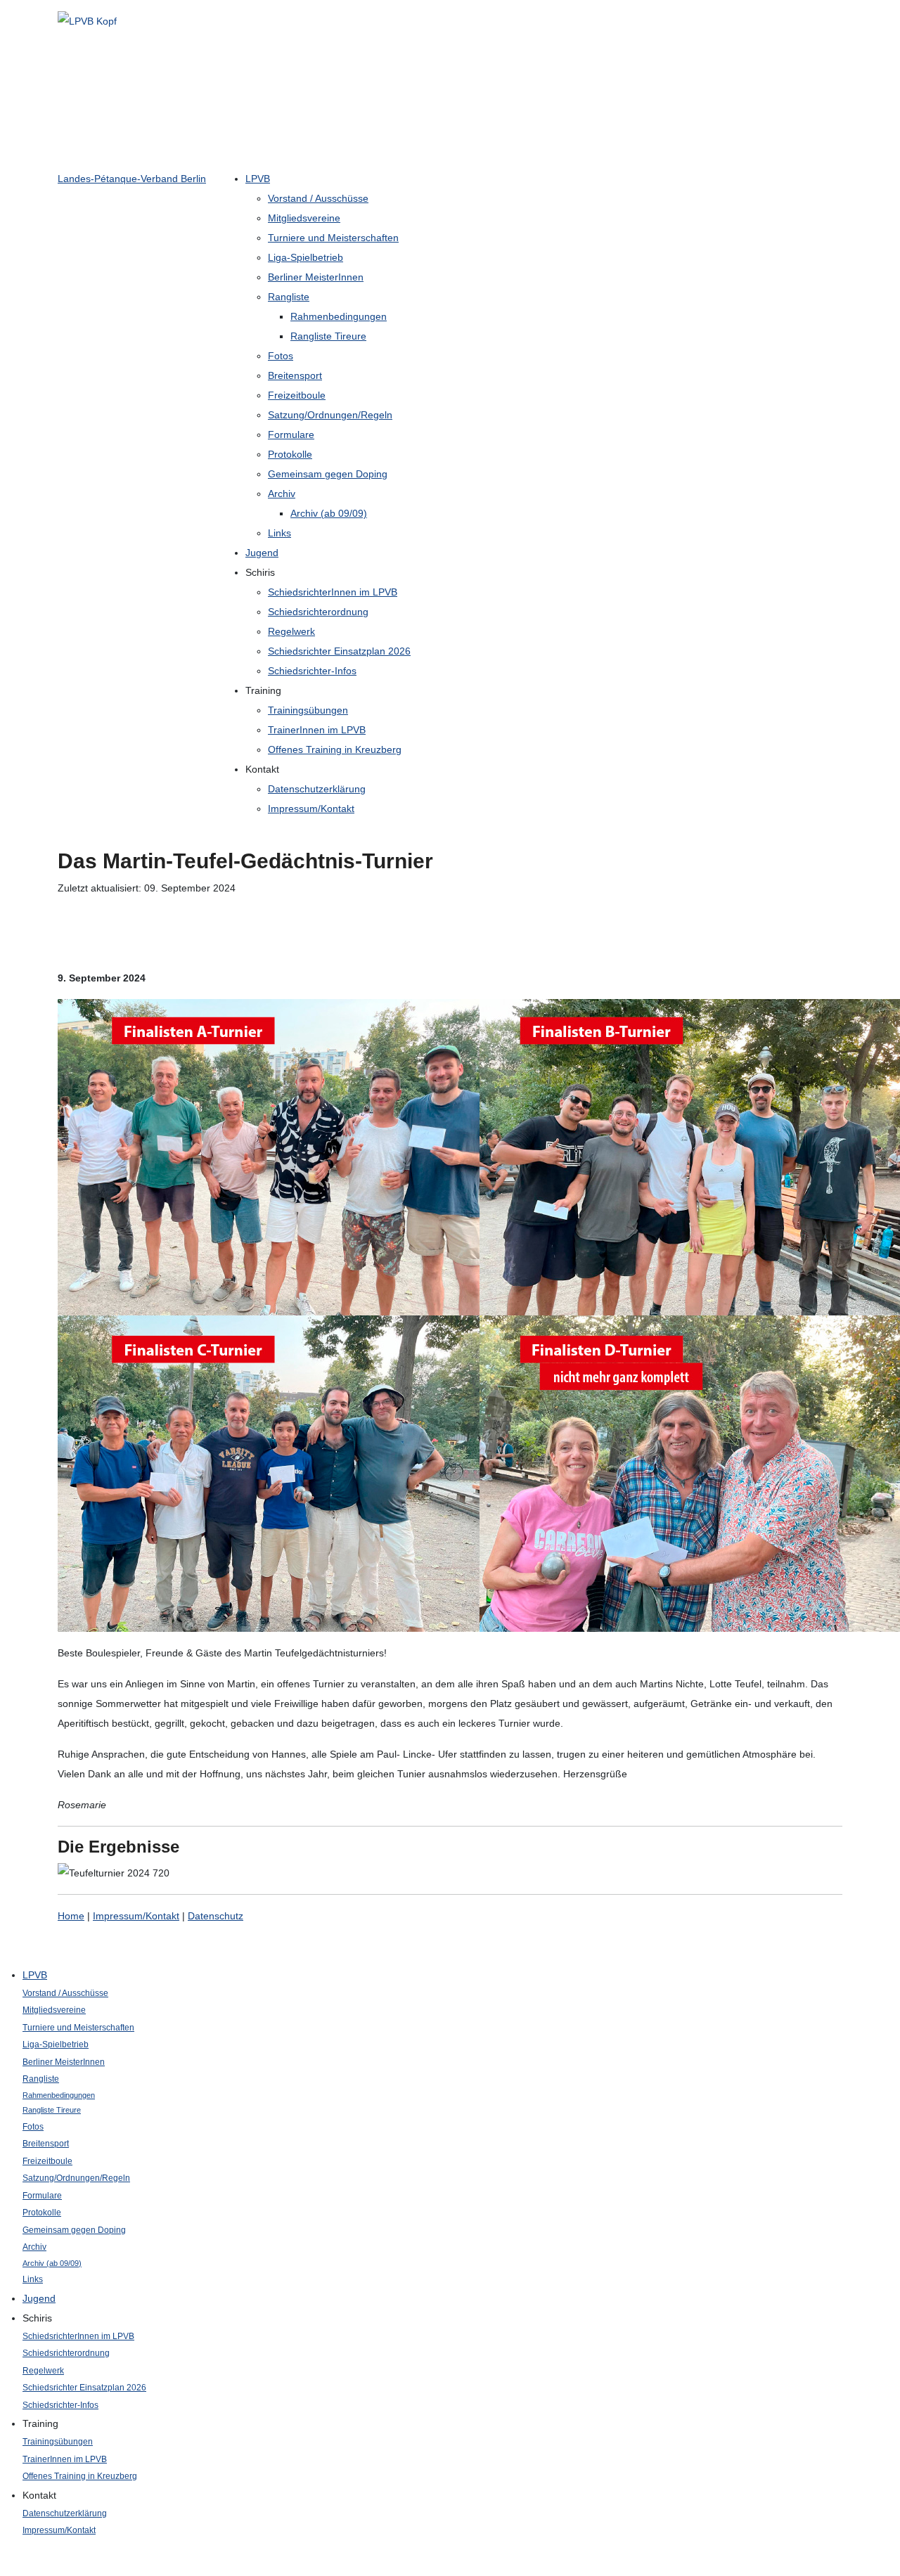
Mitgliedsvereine (304, 218)
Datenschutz (216, 1916)
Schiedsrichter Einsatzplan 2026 (339, 651)
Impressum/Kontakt (311, 809)
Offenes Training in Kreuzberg (335, 749)
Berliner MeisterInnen (316, 277)
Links (279, 533)
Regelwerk (291, 631)
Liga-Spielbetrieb (306, 257)
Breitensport (295, 375)
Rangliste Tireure (328, 336)
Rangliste (289, 297)
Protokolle (290, 454)
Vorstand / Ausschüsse (318, 198)
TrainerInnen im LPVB (317, 730)
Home (71, 1916)
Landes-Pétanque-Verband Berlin (132, 179)
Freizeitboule (297, 395)
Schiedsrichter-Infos (312, 671)
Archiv (282, 494)
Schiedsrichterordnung (318, 612)
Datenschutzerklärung (317, 789)
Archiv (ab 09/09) (329, 513)
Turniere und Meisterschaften (333, 238)
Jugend (262, 553)
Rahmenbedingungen (339, 316)
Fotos (281, 356)
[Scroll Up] (4, 2566)
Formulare (291, 434)
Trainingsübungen (308, 710)
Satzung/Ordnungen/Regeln (330, 415)
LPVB (258, 179)
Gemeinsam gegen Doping (328, 474)
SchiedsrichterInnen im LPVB (333, 592)
